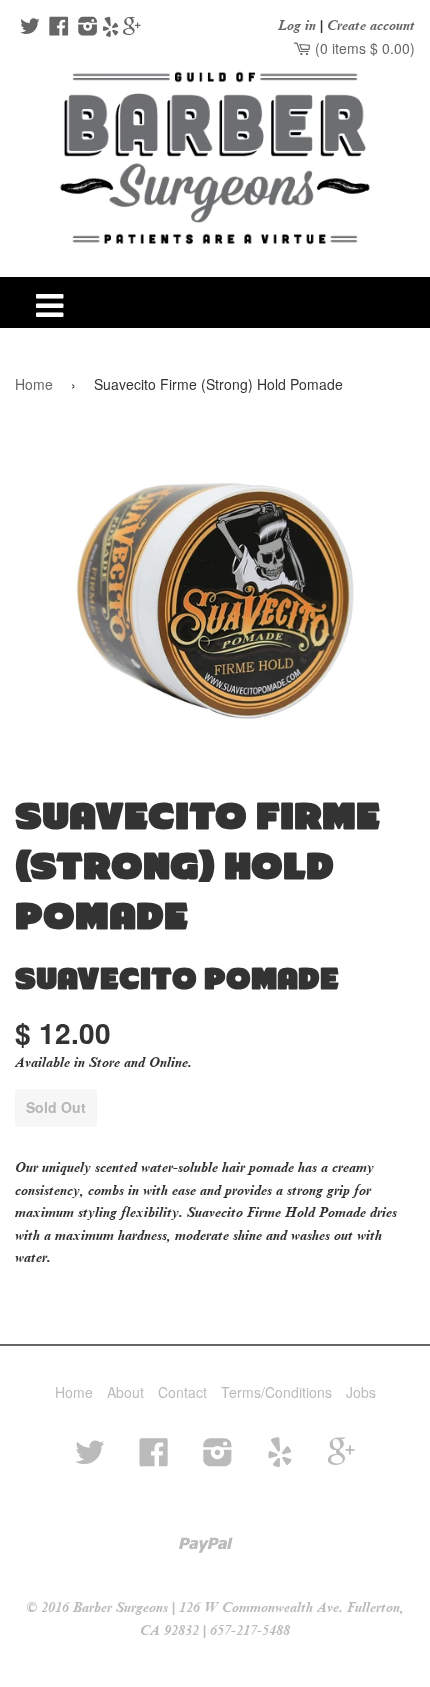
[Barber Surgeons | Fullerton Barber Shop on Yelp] (110, 28)
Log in (297, 25)
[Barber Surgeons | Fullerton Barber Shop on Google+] (132, 28)
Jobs (361, 1392)
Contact (182, 1392)
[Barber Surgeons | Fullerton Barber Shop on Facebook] (56, 28)
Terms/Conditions (276, 1392)
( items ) (363, 48)
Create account (371, 25)
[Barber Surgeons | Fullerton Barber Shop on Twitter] (27, 28)
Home (34, 384)
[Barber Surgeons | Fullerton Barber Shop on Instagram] (85, 28)
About (125, 1392)
